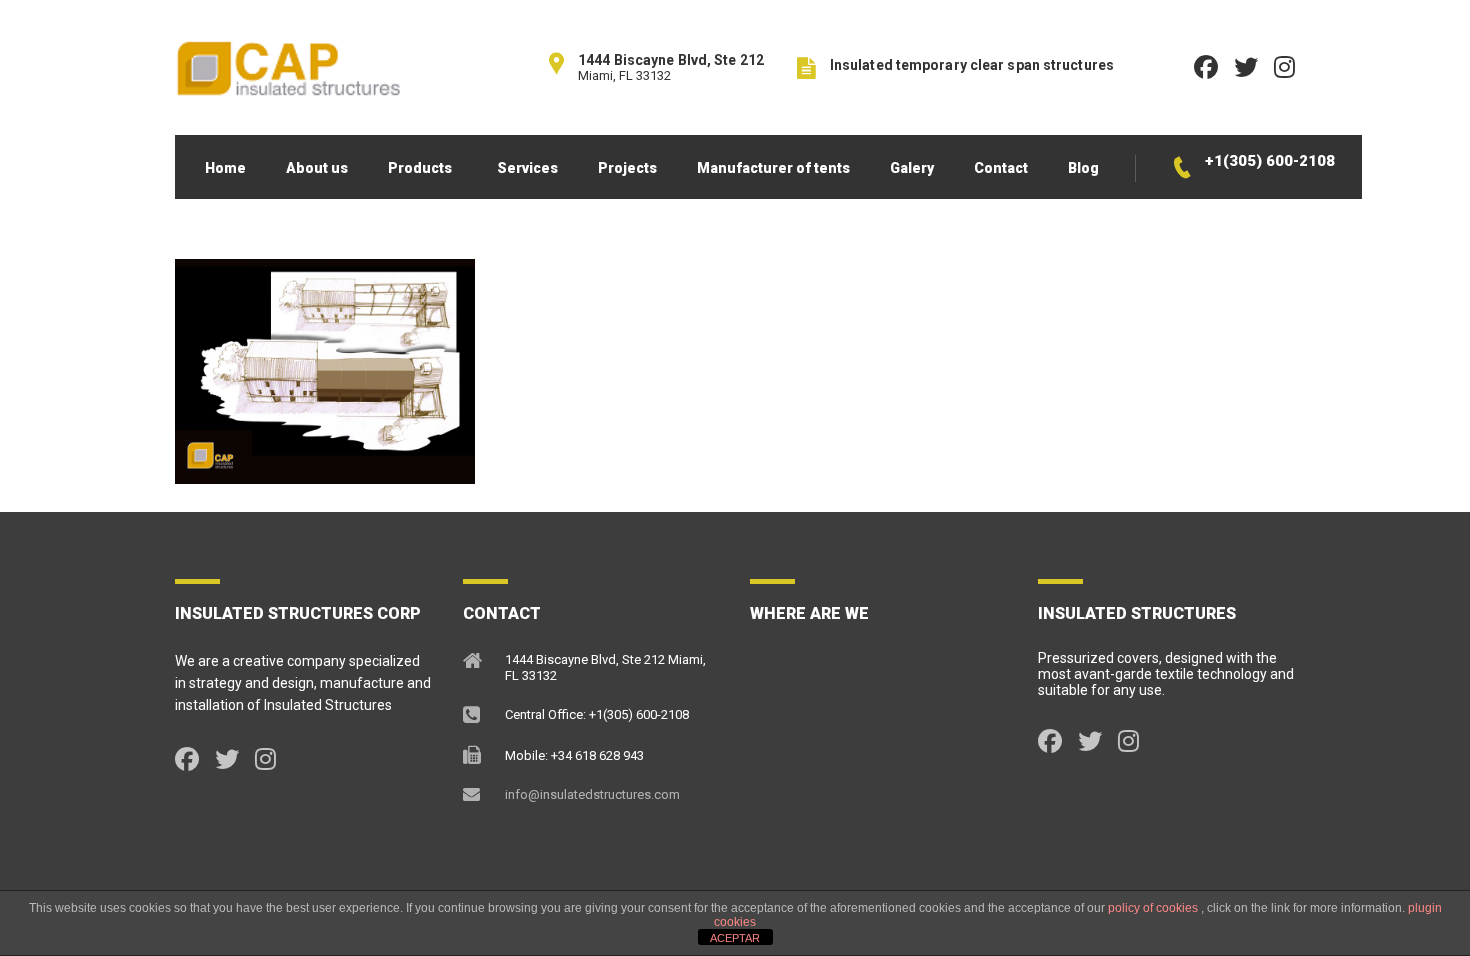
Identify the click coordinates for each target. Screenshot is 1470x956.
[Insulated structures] (288, 67)
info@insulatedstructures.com (592, 794)
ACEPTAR (735, 938)
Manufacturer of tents (773, 168)
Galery (912, 168)
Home (225, 168)
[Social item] (187, 760)
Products (420, 168)
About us (317, 168)
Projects (627, 168)
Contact (1001, 168)
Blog (1083, 168)
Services (527, 168)
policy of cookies (1154, 908)
